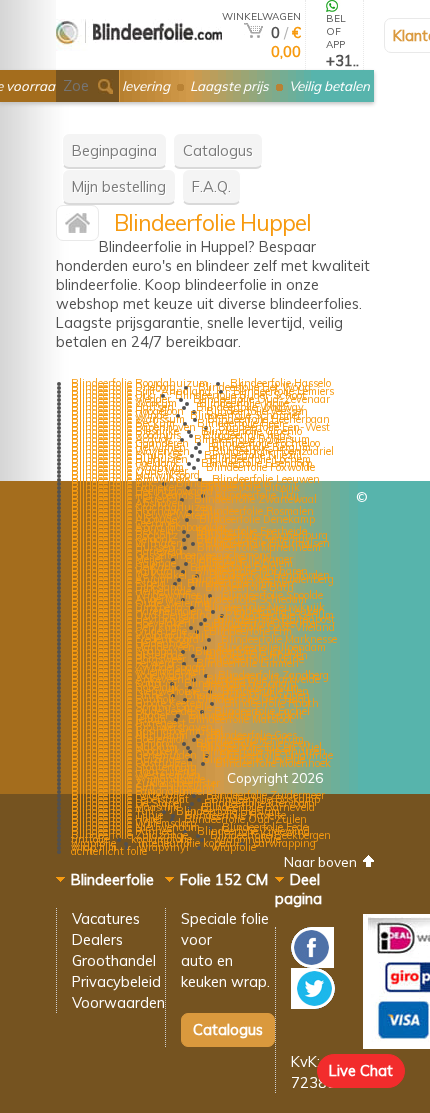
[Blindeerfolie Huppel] (77, 227)
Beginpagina (114, 150)
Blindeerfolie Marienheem (259, 547)
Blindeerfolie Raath (271, 703)
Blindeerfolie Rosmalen (258, 511)
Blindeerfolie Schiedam (251, 599)
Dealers (97, 939)
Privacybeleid (116, 981)
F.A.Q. (211, 186)
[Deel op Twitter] (313, 1003)
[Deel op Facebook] (312, 962)
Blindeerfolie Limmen (247, 663)
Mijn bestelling (119, 186)
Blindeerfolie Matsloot (240, 719)
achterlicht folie (109, 851)
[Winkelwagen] (253, 32)
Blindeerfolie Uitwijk (250, 487)
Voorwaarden (118, 1002)
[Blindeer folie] (139, 61)
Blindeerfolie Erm (250, 631)
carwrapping (285, 843)
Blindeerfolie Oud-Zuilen (245, 819)
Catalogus (218, 150)
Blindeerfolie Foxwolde (260, 467)
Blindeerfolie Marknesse (279, 639)
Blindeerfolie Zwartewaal (255, 499)
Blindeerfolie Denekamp (257, 519)
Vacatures (106, 918)
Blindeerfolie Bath (249, 587)
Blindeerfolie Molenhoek (273, 763)
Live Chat (361, 1070)
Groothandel (114, 960)
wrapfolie (233, 847)
